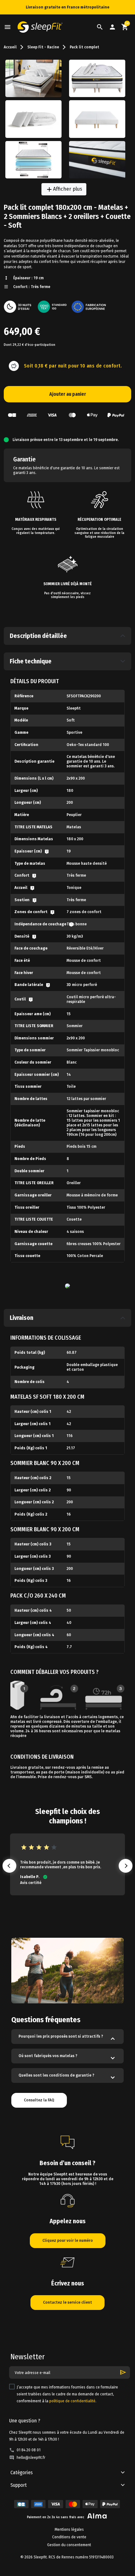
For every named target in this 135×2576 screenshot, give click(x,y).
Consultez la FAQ (39, 2100)
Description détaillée (38, 636)
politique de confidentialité (72, 2401)
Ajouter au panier (68, 394)
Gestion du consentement (69, 2545)
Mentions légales (69, 2530)
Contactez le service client (67, 2302)
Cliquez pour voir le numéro (68, 2241)
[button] (100, 27)
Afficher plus (64, 189)
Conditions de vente (69, 2537)
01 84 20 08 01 (29, 2450)
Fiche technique (31, 661)
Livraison (22, 1318)
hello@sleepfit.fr (31, 2458)
